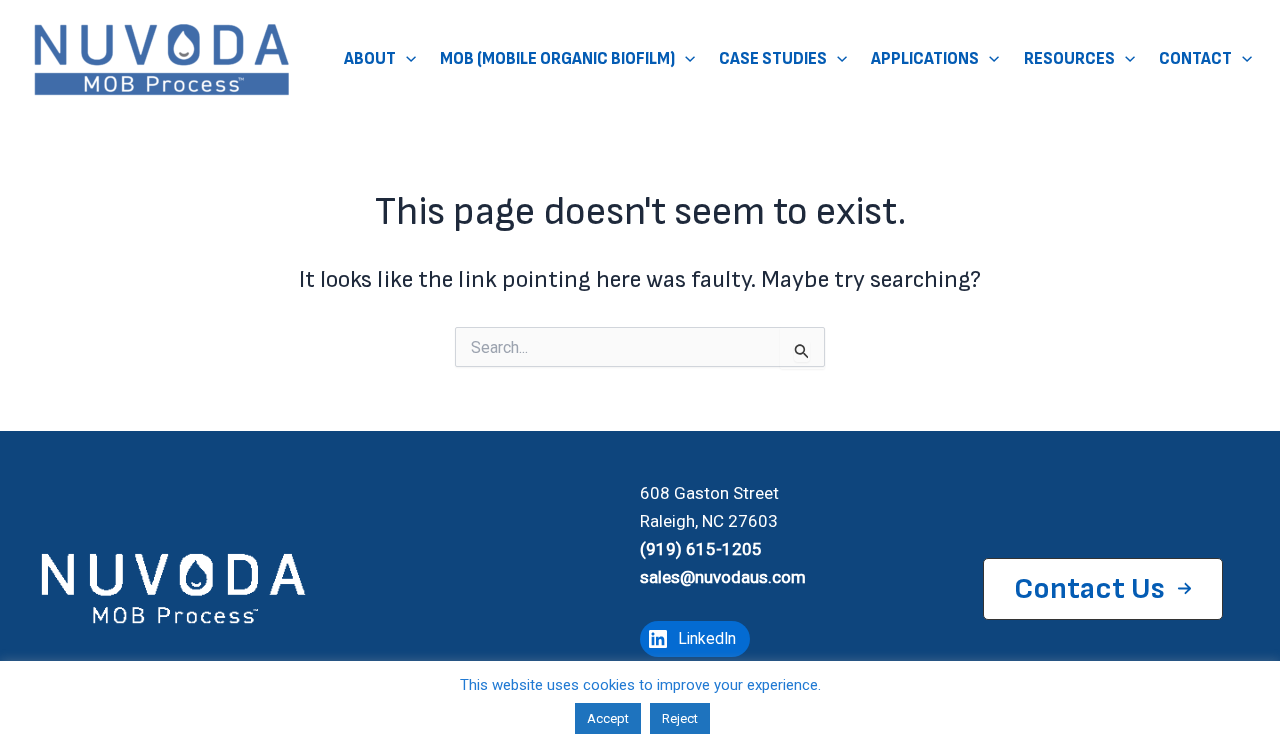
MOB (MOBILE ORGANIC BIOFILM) (557, 59)
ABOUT (370, 59)
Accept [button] (608, 718)
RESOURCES (1069, 59)
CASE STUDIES (773, 59)
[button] (406, 60)
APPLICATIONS (925, 59)
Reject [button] (680, 718)
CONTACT (1195, 59)
